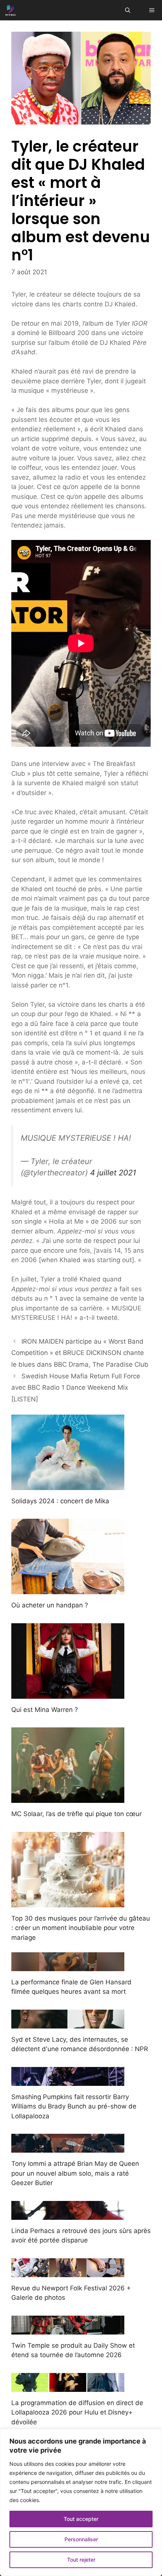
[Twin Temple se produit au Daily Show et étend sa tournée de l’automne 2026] (68, 2329)
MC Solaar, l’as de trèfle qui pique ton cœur (76, 1814)
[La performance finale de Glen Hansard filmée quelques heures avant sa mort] (68, 1966)
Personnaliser (81, 2539)
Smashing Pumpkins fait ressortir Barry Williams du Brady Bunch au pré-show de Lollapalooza (74, 2106)
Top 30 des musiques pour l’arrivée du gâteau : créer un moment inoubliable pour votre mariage (81, 1928)
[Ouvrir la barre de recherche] (128, 10)
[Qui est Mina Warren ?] (68, 1693)
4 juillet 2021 (113, 1173)
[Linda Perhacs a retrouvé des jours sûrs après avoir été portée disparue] (68, 2215)
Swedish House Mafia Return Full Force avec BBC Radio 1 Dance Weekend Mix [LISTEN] (76, 1388)
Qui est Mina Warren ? (45, 1710)
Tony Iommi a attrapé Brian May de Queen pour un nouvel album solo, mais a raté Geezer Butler (75, 2173)
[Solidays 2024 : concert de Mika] (68, 1485)
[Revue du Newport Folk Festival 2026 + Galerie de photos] (68, 2272)
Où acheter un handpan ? (50, 1605)
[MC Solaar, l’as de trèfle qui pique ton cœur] (68, 1798)
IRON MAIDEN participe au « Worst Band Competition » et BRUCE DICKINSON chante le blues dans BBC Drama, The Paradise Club (80, 1353)
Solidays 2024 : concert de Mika (60, 1501)
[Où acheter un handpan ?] (68, 1589)
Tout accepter (81, 2519)
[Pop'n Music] (11, 10)
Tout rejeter (81, 2560)
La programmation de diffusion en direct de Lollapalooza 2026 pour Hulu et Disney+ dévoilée (77, 2412)
